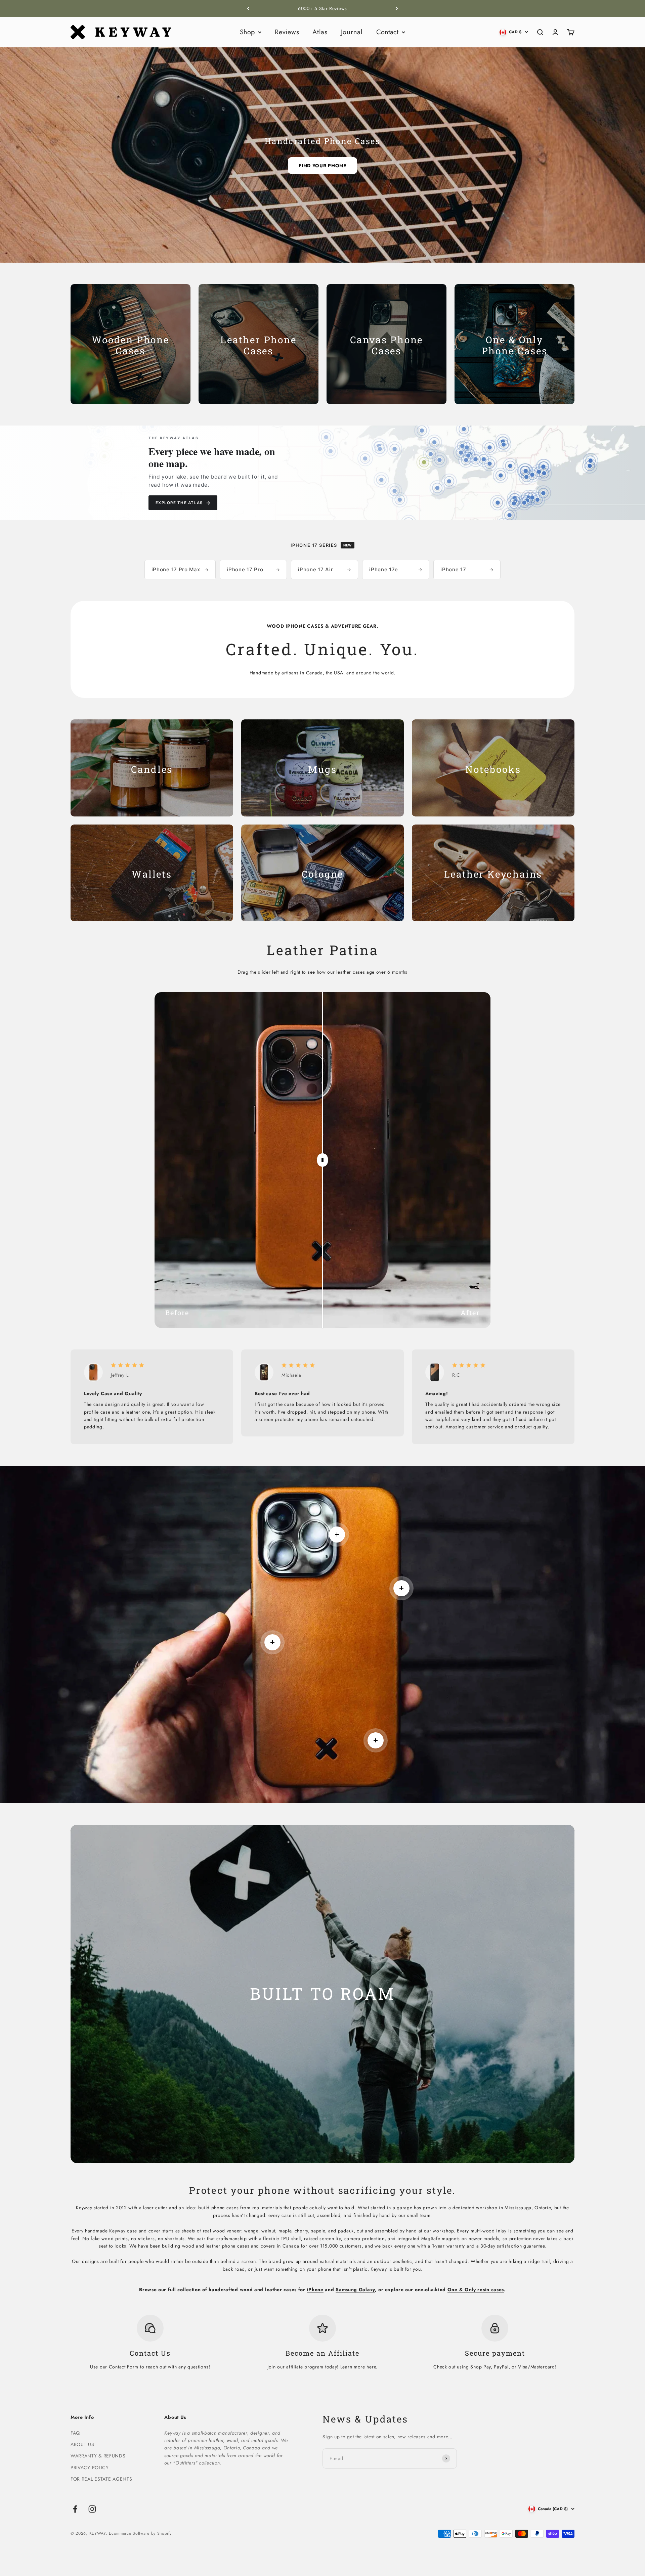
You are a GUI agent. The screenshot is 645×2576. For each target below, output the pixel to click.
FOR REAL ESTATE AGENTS (101, 2479)
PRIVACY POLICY (90, 2468)
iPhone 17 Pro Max (180, 569)
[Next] (397, 8)
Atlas (320, 32)
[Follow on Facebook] (75, 2509)
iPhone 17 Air (325, 569)
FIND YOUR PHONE (322, 166)
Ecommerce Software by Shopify (140, 2533)
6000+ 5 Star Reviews (322, 8)
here (371, 2367)
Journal (352, 32)
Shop (247, 32)
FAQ (75, 2433)
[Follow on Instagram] (92, 2509)
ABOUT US (82, 2444)
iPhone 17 (467, 569)
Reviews (287, 32)
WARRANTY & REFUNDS (98, 2456)
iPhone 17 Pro (253, 569)
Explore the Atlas (183, 503)
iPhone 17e (396, 569)
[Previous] (248, 8)
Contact (387, 32)
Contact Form (124, 2367)
